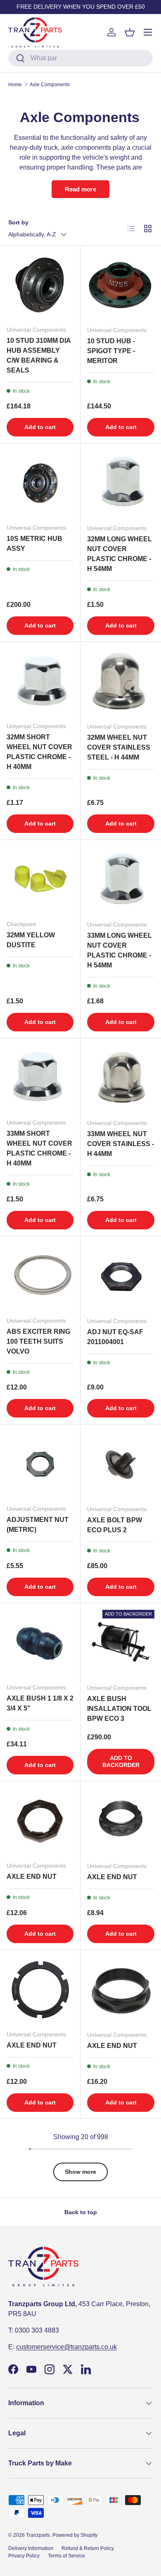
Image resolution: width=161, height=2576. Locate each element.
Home (15, 85)
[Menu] (148, 32)
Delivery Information (31, 2548)
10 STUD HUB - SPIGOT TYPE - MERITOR (111, 351)
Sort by (18, 222)
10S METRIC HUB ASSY (34, 544)
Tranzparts (38, 2535)
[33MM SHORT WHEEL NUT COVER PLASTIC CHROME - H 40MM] (40, 1078)
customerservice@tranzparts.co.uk (66, 2347)
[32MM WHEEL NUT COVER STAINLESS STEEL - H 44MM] (121, 682)
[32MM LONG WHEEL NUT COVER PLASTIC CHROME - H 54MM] (121, 484)
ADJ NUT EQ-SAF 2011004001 (115, 1337)
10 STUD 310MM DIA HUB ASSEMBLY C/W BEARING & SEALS (39, 355)
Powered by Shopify (75, 2535)
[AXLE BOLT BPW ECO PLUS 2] (121, 1465)
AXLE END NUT (32, 1877)
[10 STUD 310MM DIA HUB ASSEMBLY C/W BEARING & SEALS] (40, 285)
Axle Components (50, 85)
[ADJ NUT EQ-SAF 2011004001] (121, 1277)
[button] (130, 32)
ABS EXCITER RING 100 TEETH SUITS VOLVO (38, 1341)
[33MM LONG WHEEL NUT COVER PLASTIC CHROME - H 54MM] (121, 880)
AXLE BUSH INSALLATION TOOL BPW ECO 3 (119, 1709)
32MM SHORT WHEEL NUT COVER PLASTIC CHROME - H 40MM (39, 752)
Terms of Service (66, 2556)
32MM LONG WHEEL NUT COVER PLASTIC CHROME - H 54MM (120, 554)
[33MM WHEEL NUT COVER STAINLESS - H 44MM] (121, 1079)
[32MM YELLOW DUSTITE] (40, 880)
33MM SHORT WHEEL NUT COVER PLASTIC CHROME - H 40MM (39, 1148)
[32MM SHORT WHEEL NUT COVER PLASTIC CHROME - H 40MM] (40, 682)
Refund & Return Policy (88, 2548)
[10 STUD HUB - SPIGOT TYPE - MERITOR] (121, 286)
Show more (80, 2172)
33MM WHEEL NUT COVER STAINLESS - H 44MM (121, 1144)
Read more (80, 189)
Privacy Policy (24, 2556)
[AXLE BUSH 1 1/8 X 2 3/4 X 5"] (40, 1643)
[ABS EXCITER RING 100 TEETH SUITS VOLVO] (40, 1276)
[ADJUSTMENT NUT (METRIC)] (40, 1465)
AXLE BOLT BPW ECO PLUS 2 (115, 1525)
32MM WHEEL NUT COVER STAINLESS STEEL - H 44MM (119, 747)
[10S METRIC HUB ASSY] (40, 484)
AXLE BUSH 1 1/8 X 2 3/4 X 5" (40, 1703)
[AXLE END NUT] (40, 1821)
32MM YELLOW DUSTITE (31, 940)
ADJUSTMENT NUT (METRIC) (38, 1525)
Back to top (81, 2212)
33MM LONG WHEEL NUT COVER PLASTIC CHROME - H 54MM (120, 950)
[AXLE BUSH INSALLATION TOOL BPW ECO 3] (121, 1643)
